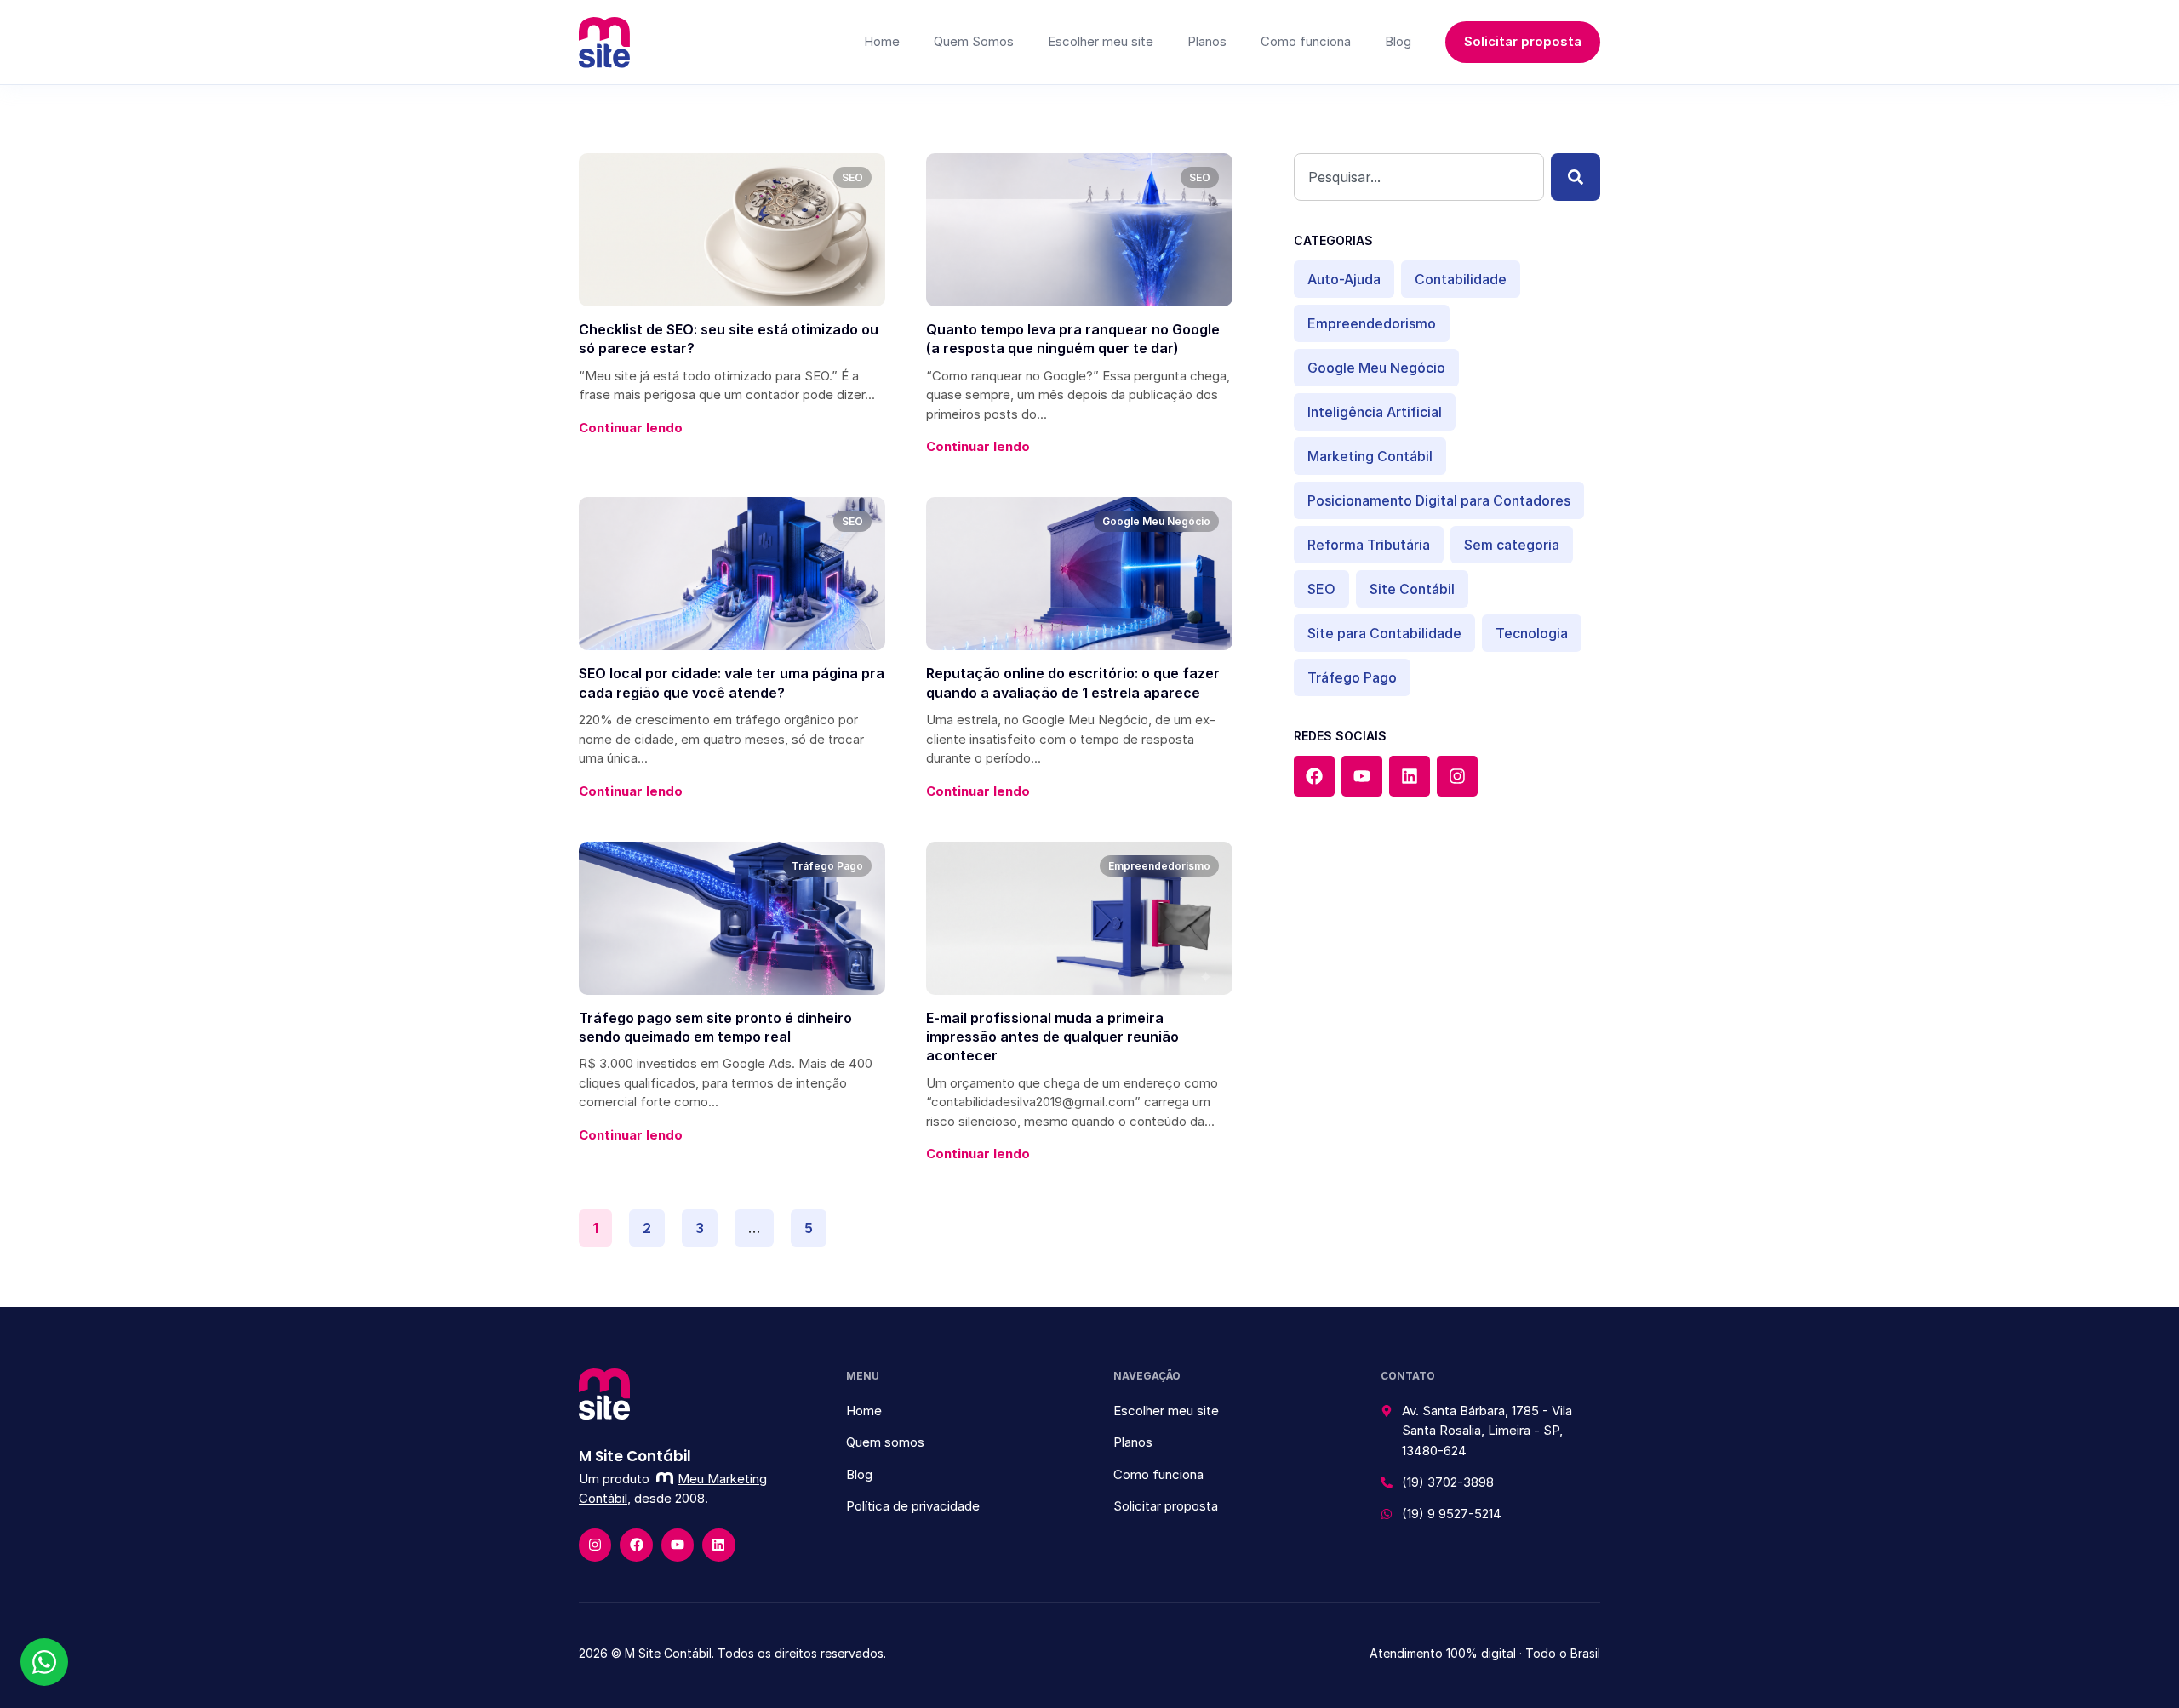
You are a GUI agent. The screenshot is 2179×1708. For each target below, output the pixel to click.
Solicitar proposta (1523, 41)
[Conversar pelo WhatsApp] (44, 1662)
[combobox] (1419, 177)
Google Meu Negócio (1376, 368)
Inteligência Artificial (1375, 412)
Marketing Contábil (1370, 456)
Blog (1398, 41)
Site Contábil (1412, 589)
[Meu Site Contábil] (604, 43)
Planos (1207, 41)
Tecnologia (1532, 633)
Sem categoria (1512, 545)
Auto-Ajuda (1344, 279)
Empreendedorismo (1372, 323)
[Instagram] (1457, 776)
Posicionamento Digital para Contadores (1439, 500)
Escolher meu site (1101, 41)
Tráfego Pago (1352, 677)
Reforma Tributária (1369, 545)
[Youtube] (1362, 776)
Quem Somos (974, 41)
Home (882, 41)
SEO (1321, 589)
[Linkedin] (1410, 776)
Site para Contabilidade (1384, 633)
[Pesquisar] (1576, 177)
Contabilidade (1461, 279)
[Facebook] (1314, 776)
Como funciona (1306, 41)
